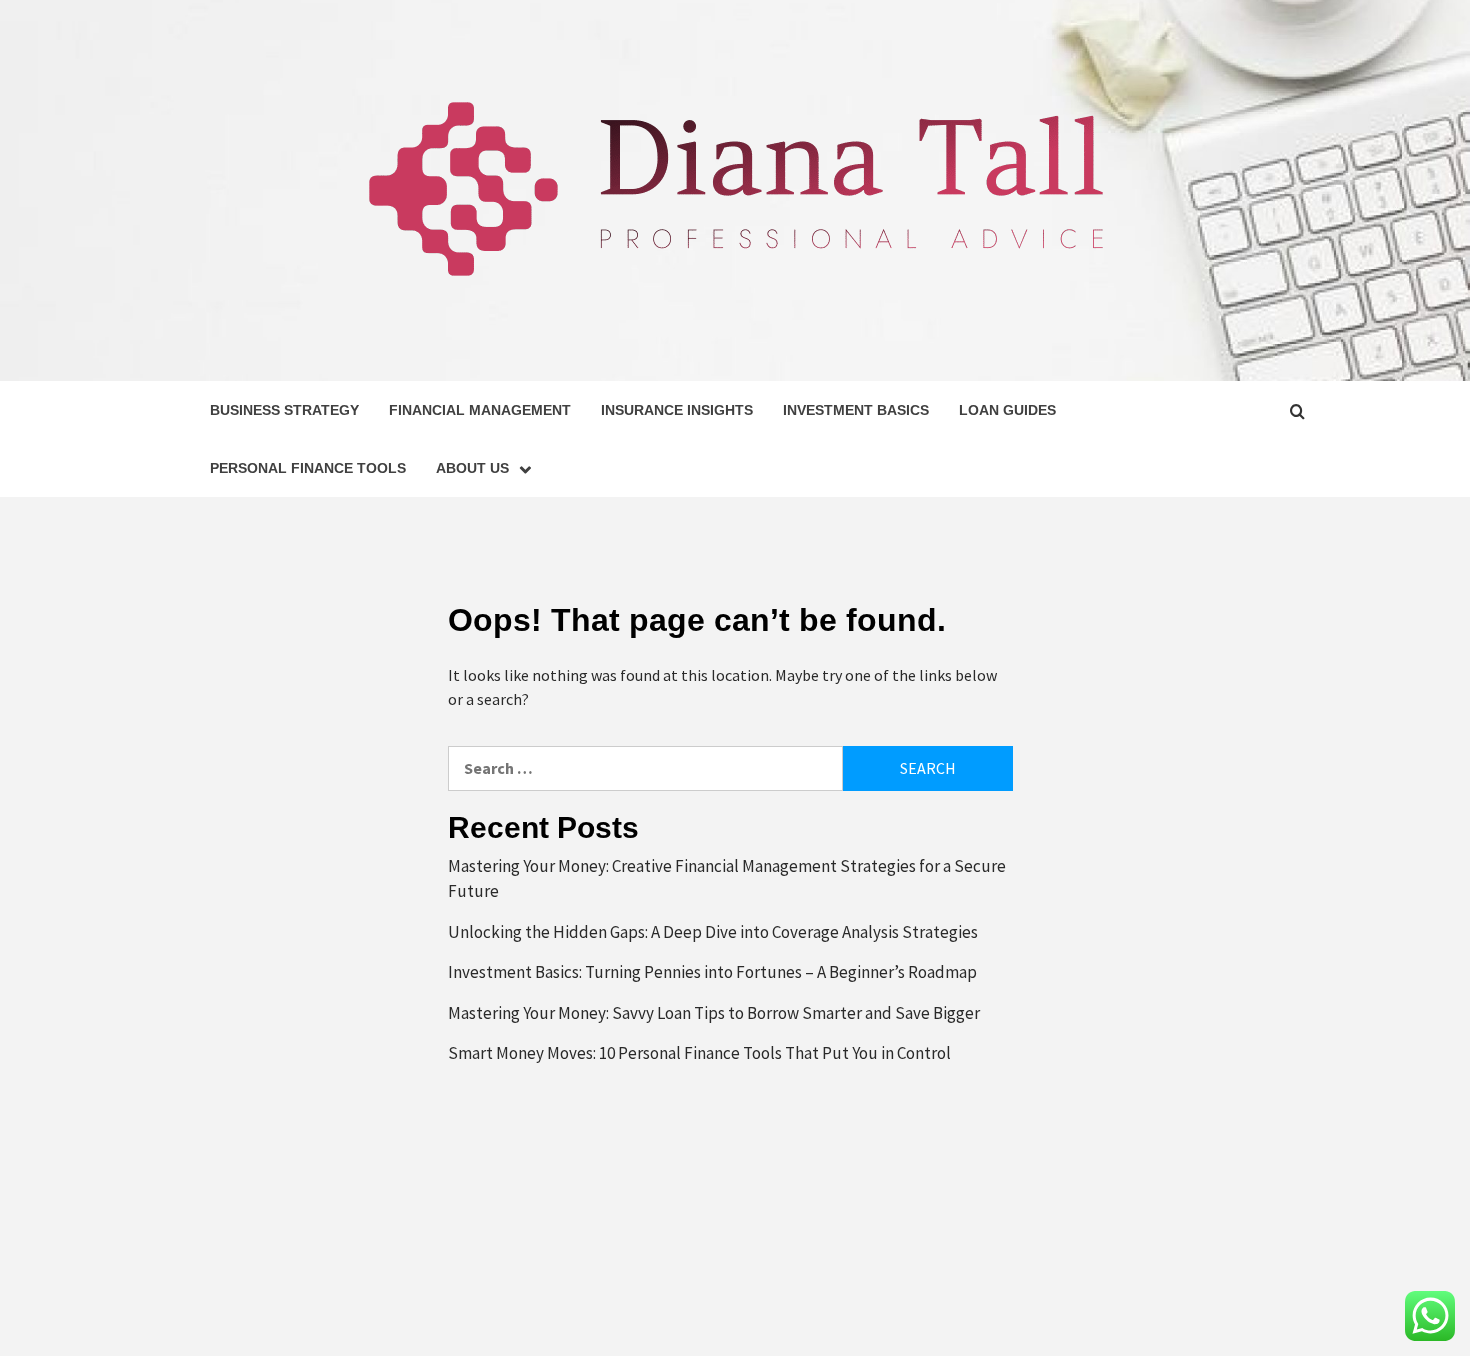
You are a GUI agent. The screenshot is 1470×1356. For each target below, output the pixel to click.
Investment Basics (856, 410)
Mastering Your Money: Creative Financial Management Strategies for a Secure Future (727, 879)
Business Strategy (284, 410)
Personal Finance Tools (308, 468)
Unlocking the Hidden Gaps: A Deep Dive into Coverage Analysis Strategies (713, 932)
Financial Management (480, 410)
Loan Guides (1007, 410)
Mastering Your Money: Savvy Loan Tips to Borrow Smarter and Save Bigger (714, 1013)
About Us (472, 468)
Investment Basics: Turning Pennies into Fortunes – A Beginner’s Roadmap (712, 972)
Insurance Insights (677, 410)
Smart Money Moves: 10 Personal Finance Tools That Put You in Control (699, 1053)
